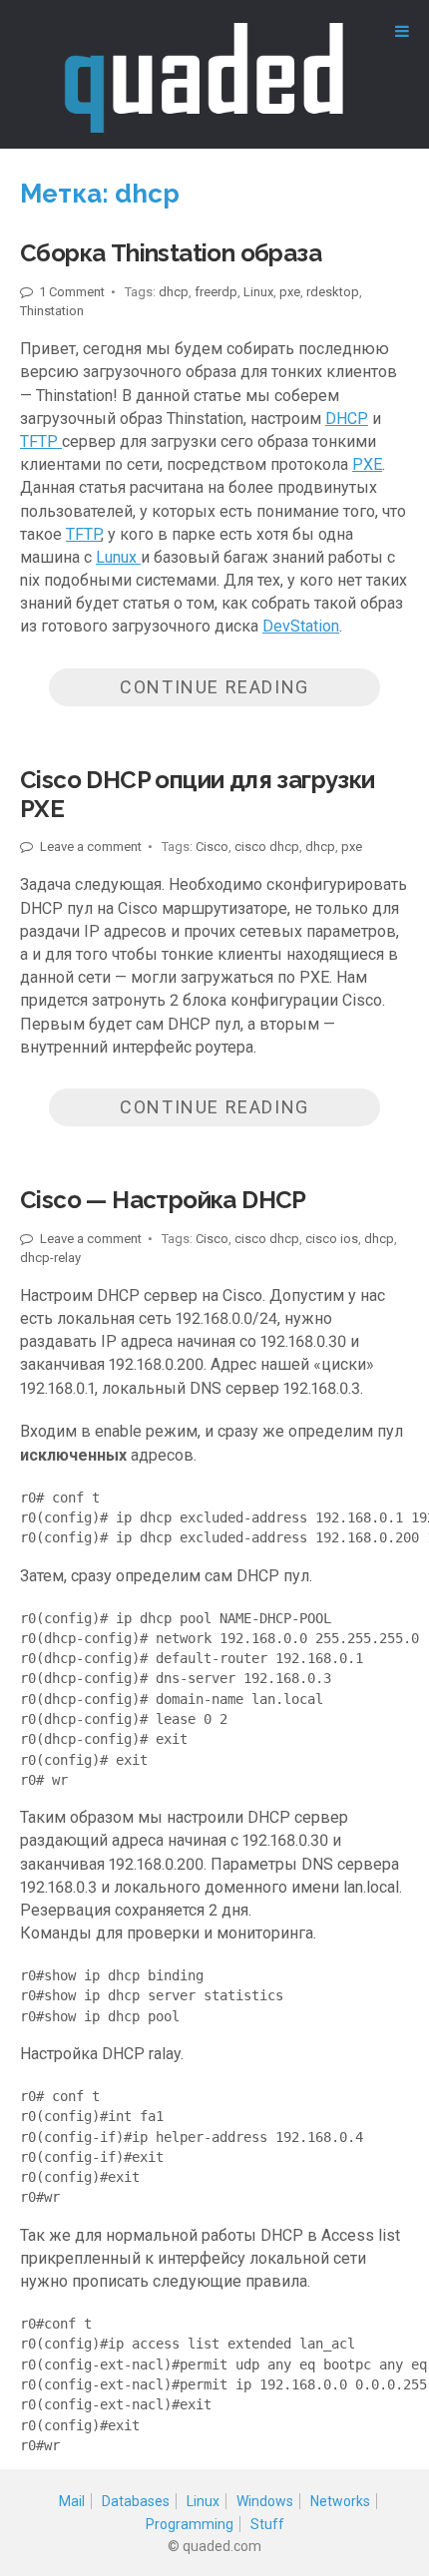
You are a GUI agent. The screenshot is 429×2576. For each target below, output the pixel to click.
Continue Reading (214, 687)
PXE (367, 464)
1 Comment (71, 292)
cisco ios (332, 1239)
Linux (258, 292)
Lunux (118, 557)
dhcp (174, 292)
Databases (136, 2501)
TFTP (41, 441)
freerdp (216, 292)
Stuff (267, 2524)
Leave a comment (89, 847)
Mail (72, 2501)
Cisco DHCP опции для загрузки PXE (198, 794)
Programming (190, 2524)
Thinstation (52, 311)
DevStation (301, 626)
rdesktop (333, 292)
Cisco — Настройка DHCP (163, 1200)
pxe (290, 292)
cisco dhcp (267, 847)
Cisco (212, 847)
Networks (340, 2501)
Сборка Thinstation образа (171, 253)
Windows (265, 2501)
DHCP (347, 419)
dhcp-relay (50, 1258)
